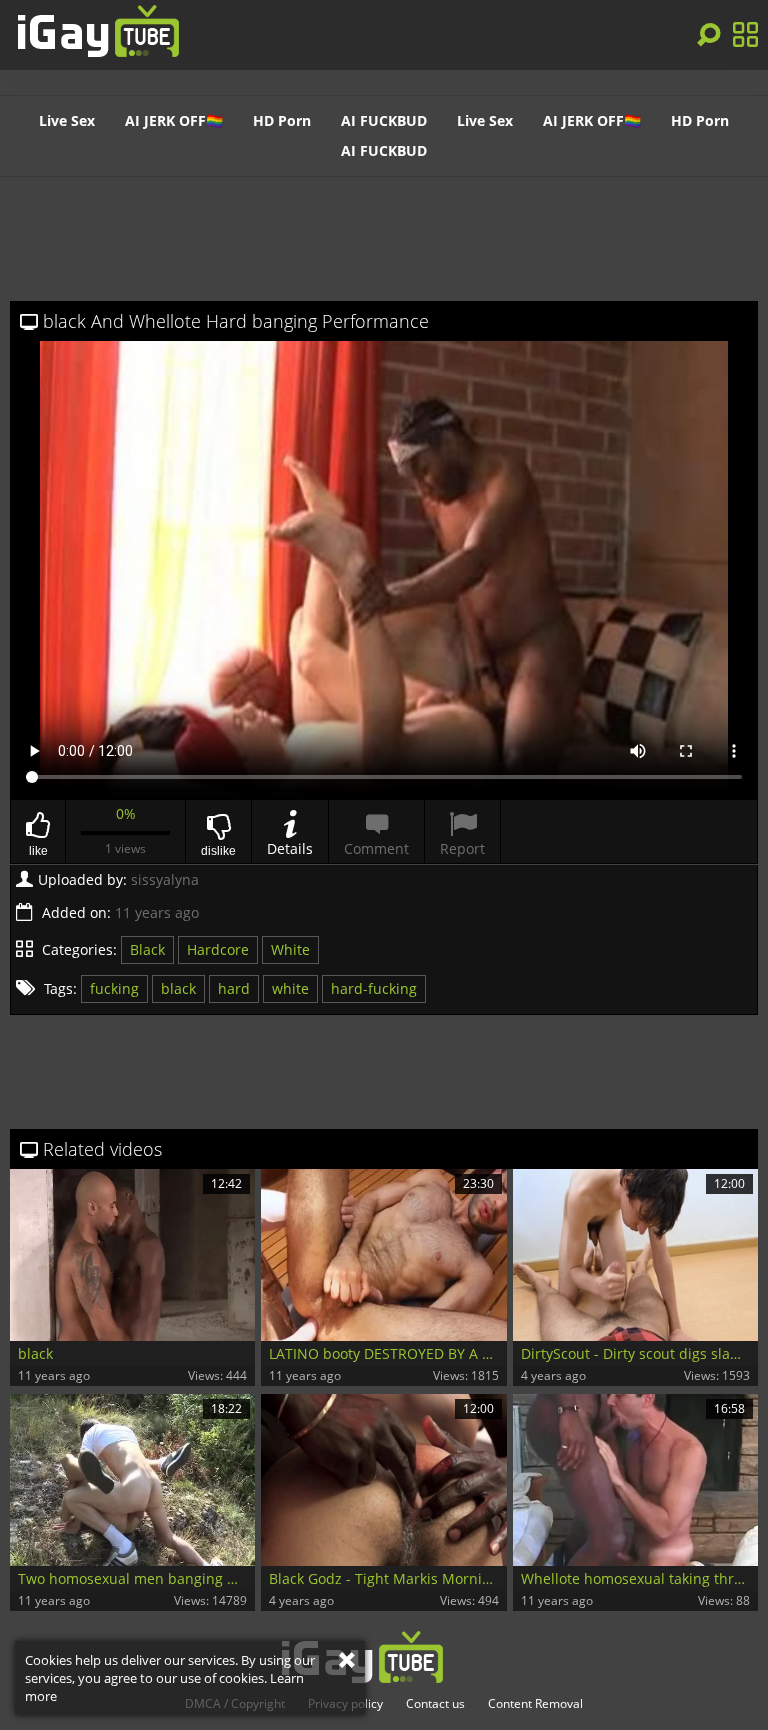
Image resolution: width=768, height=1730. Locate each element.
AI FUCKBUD (384, 120)
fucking (114, 988)
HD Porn (282, 120)
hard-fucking (374, 988)
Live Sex (67, 120)
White (290, 949)
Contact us (435, 1704)
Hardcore (218, 949)
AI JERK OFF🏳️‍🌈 (174, 120)
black (178, 988)
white (290, 988)
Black (147, 949)
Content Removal (535, 1704)
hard (234, 988)
